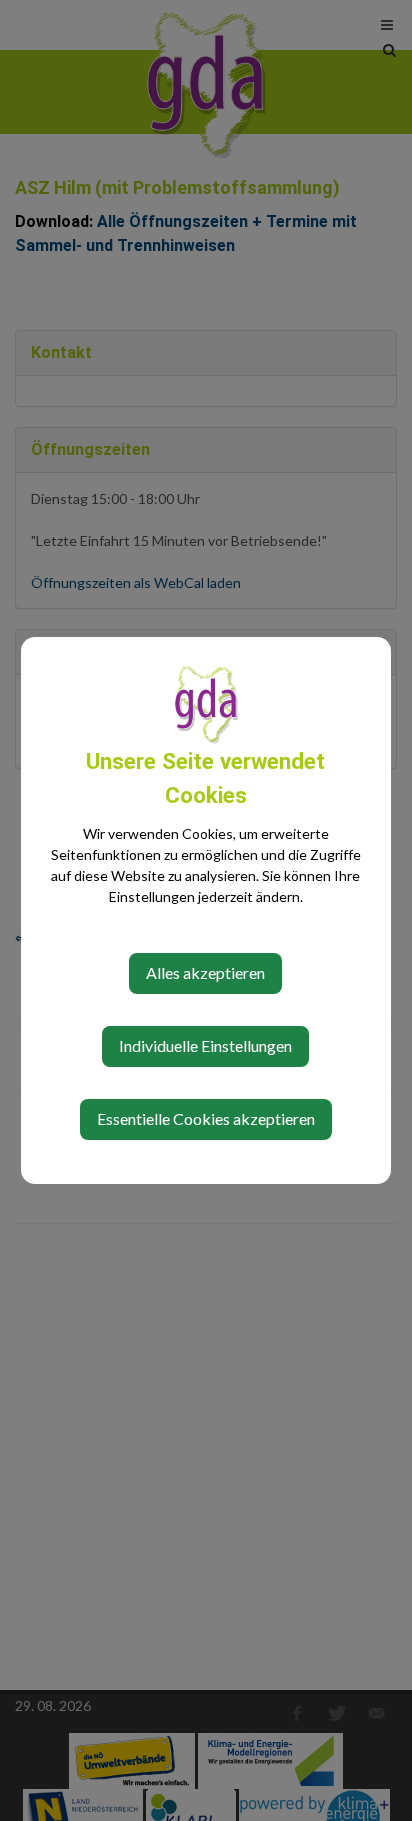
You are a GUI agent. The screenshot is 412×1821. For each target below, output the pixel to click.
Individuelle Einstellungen (205, 1045)
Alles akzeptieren (205, 972)
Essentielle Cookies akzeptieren (206, 1118)
